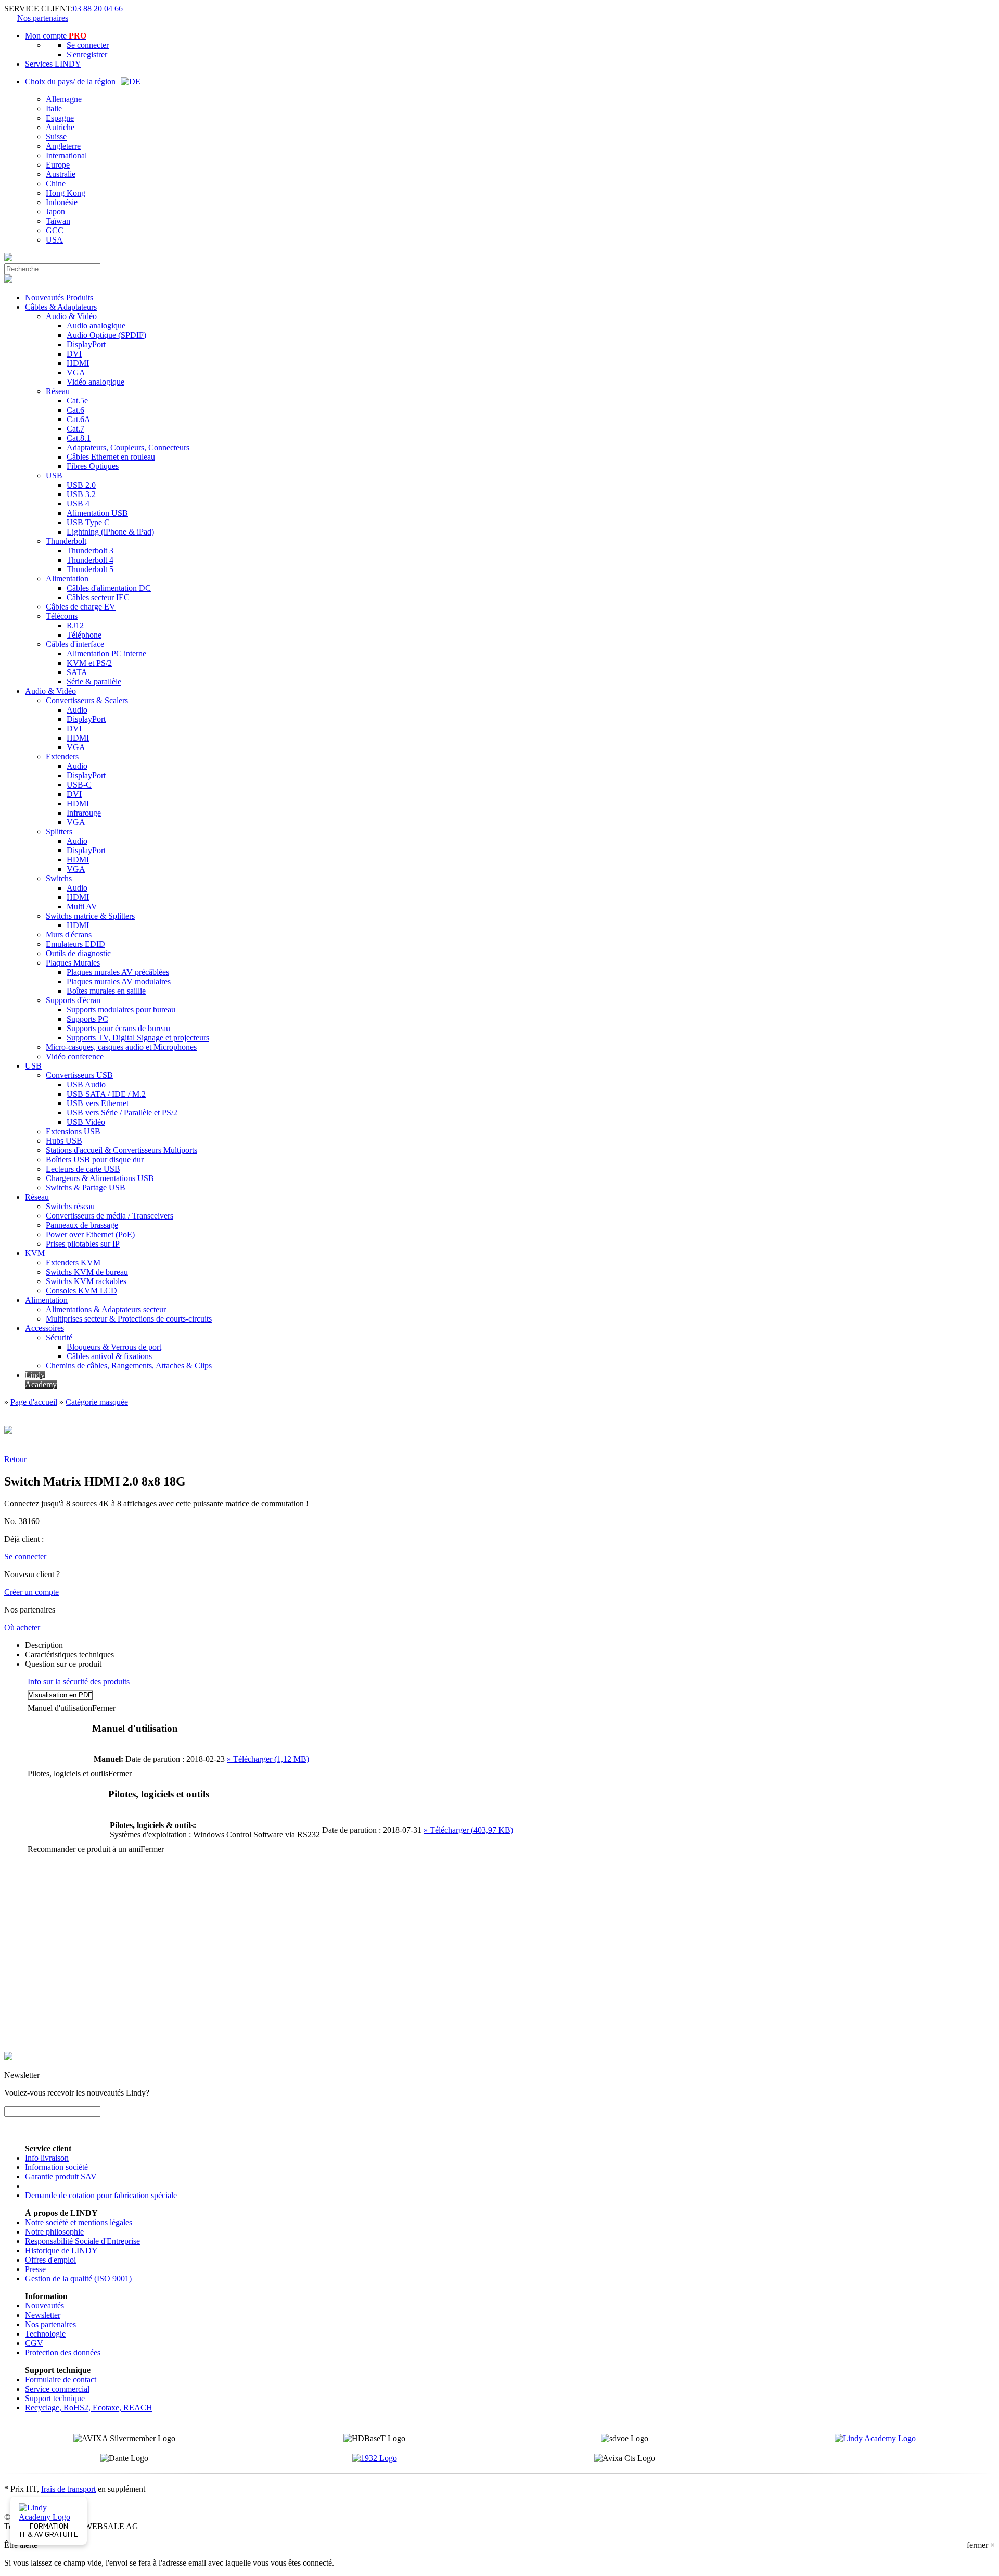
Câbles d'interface (75, 644)
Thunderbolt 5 (90, 569)
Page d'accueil (34, 1402)
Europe (58, 165)
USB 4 (78, 504)
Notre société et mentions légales (79, 2222)
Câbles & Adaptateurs (61, 307)
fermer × (981, 2545)
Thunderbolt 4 (90, 560)
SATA (77, 672)
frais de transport (68, 2489)
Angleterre (63, 146)
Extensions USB (73, 1131)
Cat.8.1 (79, 438)
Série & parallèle (94, 682)
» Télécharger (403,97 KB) (468, 1830)
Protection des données (63, 2352)
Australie (61, 174)
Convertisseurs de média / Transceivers (110, 1216)
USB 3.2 (81, 494)
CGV (34, 2343)
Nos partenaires (43, 18)
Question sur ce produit (63, 1664)
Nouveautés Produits (59, 297)
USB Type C (88, 522)
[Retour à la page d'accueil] (8, 258)
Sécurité (59, 1337)
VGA (76, 372)
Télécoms (62, 616)
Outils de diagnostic (78, 953)
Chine (56, 183)
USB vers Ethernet (98, 1103)
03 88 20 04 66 (98, 9)
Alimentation (67, 579)
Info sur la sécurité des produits (79, 1682)
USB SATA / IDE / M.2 (106, 1094)
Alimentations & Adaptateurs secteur (106, 1309)
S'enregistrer (87, 54)
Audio (77, 710)
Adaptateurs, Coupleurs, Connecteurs (128, 447)
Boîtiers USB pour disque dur (95, 1159)
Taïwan (58, 221)
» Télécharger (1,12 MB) (268, 1759)
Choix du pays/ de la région (70, 81)
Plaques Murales (73, 963)
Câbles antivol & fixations (109, 1356)
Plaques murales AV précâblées (118, 972)
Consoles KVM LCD (81, 1291)
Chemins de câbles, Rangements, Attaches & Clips (129, 1366)
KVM (35, 1253)
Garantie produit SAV (61, 2177)
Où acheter (22, 1627)
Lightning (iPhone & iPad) (110, 532)
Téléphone (84, 635)
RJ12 (75, 625)
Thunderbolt (66, 541)
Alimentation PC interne (106, 653)
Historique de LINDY (61, 2250)
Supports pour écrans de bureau (118, 1028)
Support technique (55, 2398)
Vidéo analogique (95, 382)
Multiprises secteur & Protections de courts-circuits (129, 1319)
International (66, 155)
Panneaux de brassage (82, 1225)
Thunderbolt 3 (90, 550)
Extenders (62, 757)
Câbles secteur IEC (98, 597)
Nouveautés (44, 2306)
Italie (54, 109)
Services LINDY (53, 64)
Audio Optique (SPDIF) (106, 335)
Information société (56, 2167)
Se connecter (88, 45)
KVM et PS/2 (89, 663)
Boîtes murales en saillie (106, 991)
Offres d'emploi (50, 2260)
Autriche (60, 127)
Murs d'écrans (69, 935)
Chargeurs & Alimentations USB (100, 1178)
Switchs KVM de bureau (87, 1272)
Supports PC (87, 1019)
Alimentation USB (97, 513)
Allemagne (64, 99)
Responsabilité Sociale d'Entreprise (82, 2241)
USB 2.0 (81, 485)
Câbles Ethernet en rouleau (111, 457)
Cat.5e (77, 401)
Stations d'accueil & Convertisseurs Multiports (121, 1150)
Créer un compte (31, 1592)
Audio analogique (96, 326)
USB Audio (86, 1084)
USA (54, 240)
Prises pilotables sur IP (83, 1244)
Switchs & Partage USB (86, 1188)
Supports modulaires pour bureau (121, 1010)
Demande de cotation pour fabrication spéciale (101, 2195)
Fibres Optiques (93, 466)
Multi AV (82, 906)
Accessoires (44, 1328)
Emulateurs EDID (75, 944)
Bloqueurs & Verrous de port (114, 1347)
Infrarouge (84, 813)
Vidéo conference (75, 1056)
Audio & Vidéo (71, 316)
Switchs (59, 878)
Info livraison (47, 2158)
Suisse (56, 137)
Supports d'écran (73, 1000)
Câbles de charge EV (81, 607)
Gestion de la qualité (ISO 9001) (78, 2279)
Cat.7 (75, 429)
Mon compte (56, 36)
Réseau (58, 391)
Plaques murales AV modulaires (119, 981)
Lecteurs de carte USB (83, 1169)
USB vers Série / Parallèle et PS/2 (122, 1113)
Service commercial (57, 2389)
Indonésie (62, 202)
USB (54, 475)
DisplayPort (86, 344)
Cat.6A (79, 419)
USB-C (79, 785)
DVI (74, 354)
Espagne (60, 118)
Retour (15, 1459)
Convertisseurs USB (79, 1075)
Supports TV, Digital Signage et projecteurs (138, 1038)
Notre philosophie (54, 2232)
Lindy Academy (41, 1380)
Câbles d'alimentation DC (109, 588)
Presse (35, 2269)
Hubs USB (64, 1141)
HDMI (78, 363)
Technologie (45, 2334)
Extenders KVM (73, 1262)
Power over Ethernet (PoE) (90, 1234)
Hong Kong (66, 193)
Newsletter (43, 2315)
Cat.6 (75, 410)
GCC (55, 230)
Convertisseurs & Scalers (87, 700)
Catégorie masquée (97, 1402)
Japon (55, 212)
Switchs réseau (70, 1206)
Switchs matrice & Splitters (90, 916)
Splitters (59, 832)
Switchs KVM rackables (86, 1281)
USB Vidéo (86, 1122)
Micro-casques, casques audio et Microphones (121, 1047)
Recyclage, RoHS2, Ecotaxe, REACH (89, 2408)
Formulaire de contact (61, 2380)
